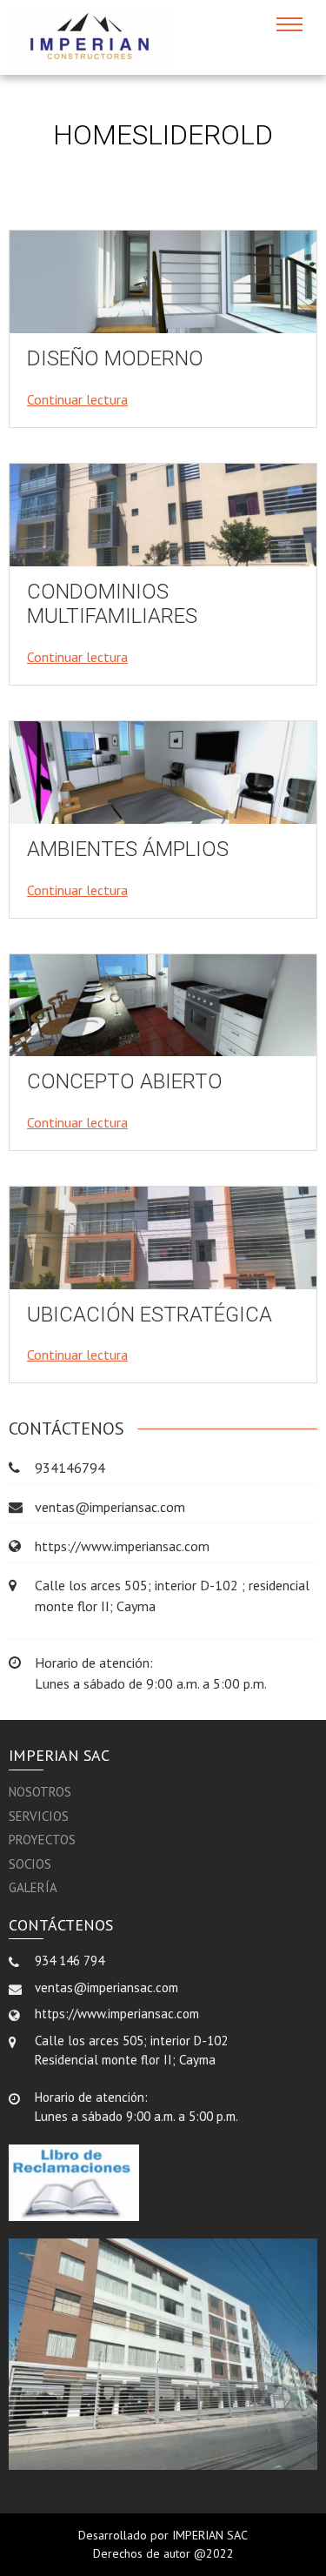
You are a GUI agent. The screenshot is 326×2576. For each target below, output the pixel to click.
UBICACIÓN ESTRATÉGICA (150, 1315)
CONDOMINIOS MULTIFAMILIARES (112, 604)
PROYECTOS (42, 1840)
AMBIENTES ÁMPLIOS (128, 849)
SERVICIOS (39, 1816)
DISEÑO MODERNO (115, 358)
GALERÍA (33, 1887)
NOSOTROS (40, 1792)
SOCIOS (30, 1864)
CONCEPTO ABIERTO (125, 1081)
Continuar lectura (77, 399)
